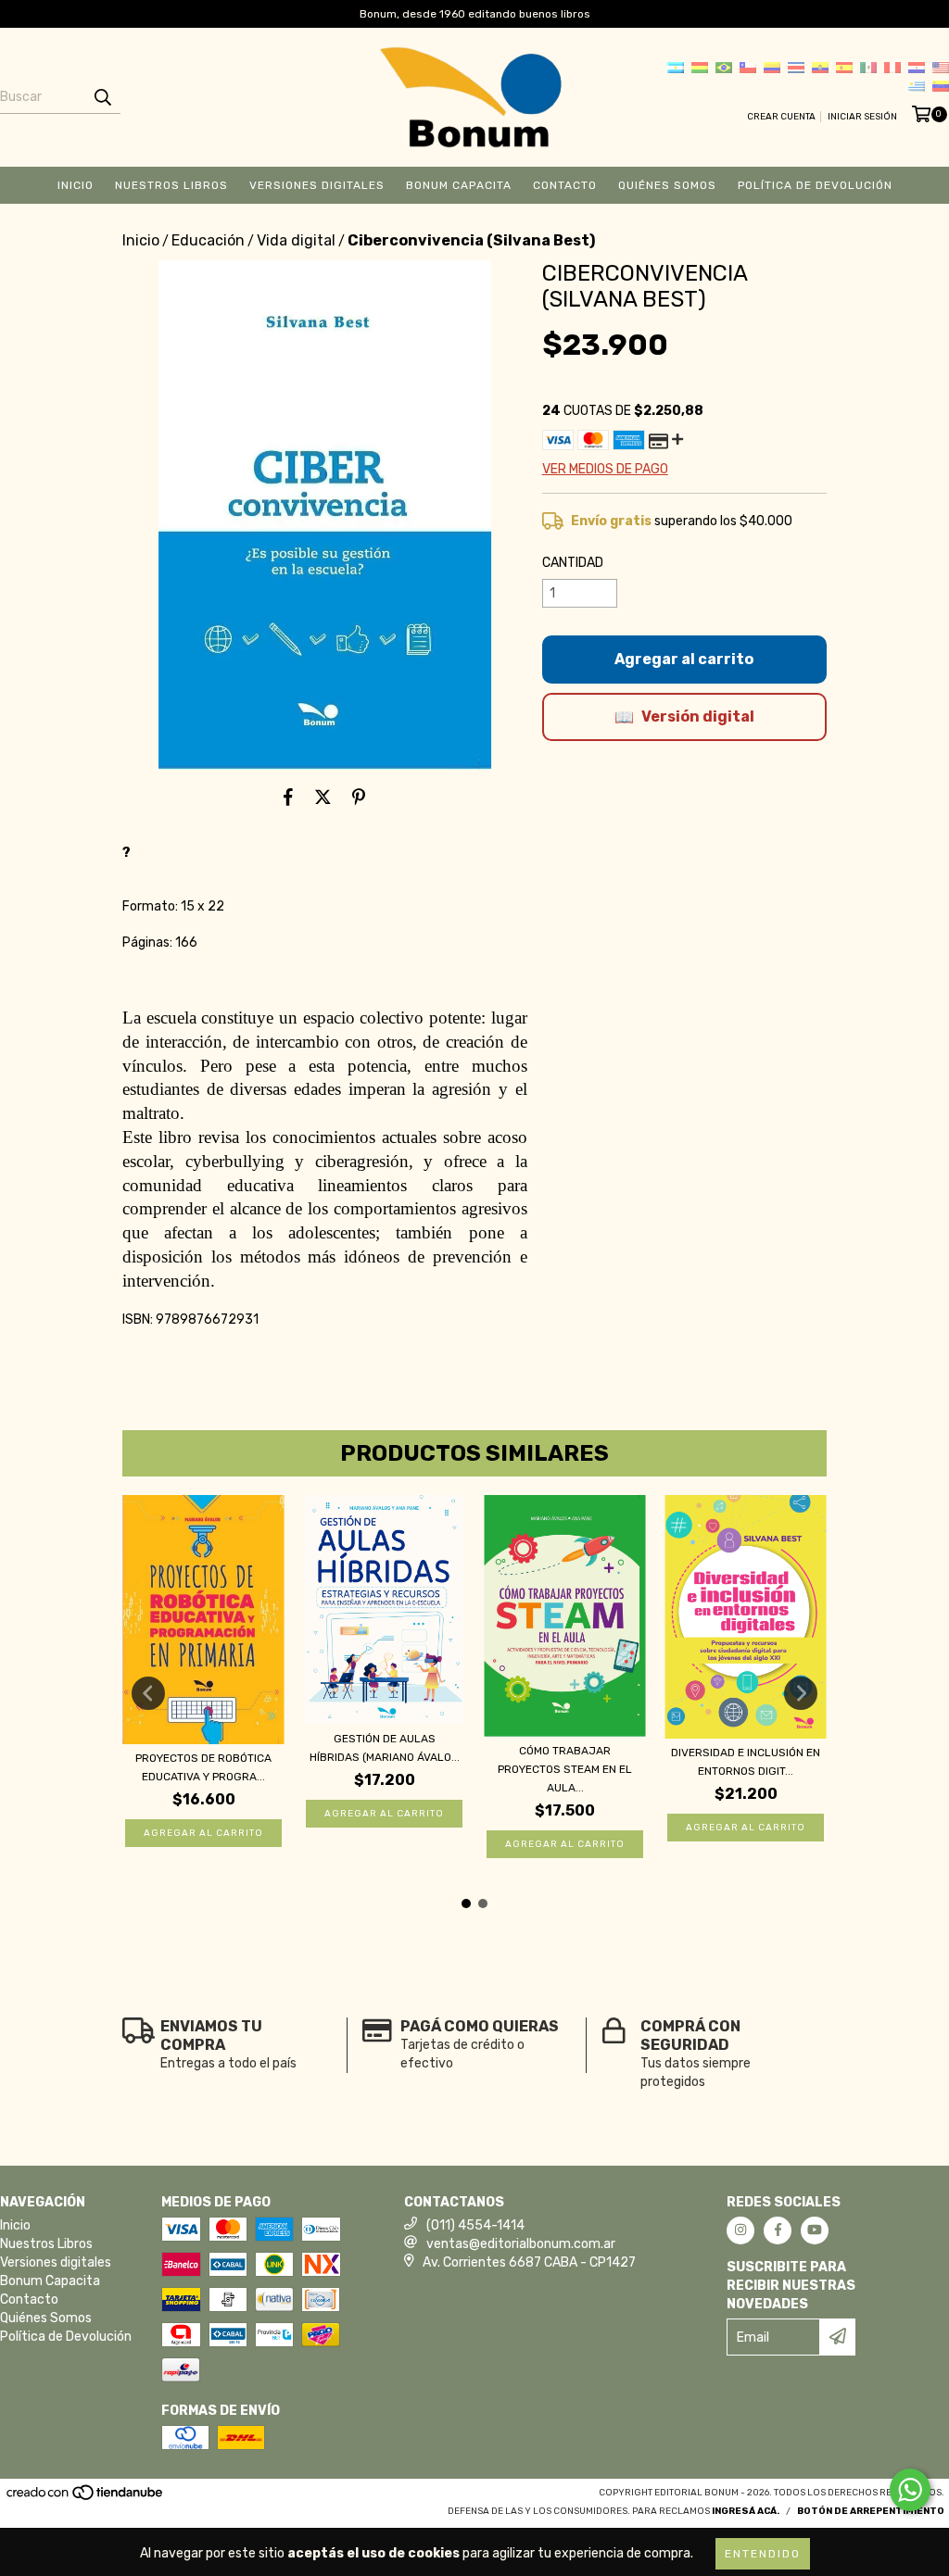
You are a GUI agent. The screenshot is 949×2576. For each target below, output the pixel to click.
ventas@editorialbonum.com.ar (521, 2244)
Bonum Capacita (459, 185)
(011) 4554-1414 (475, 2225)
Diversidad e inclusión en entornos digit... (746, 1762)
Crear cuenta (781, 117)
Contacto (565, 185)
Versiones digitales (317, 185)
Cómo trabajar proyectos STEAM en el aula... (565, 1769)
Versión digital (698, 716)
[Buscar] (102, 97)
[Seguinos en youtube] (815, 2230)
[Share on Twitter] (323, 798)
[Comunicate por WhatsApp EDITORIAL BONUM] (910, 2490)
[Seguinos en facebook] (778, 2230)
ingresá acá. (746, 2511)
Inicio (76, 185)
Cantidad (573, 563)
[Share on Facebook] (288, 798)
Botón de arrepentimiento (871, 2511)
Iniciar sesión (862, 117)
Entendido (763, 2554)
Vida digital (296, 240)
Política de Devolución (815, 185)
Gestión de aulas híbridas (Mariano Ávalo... (385, 1748)
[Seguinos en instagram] (740, 2230)
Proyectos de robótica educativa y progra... (203, 1767)
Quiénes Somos (667, 185)
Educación (208, 240)
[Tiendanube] (86, 2499)
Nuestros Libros (171, 185)
